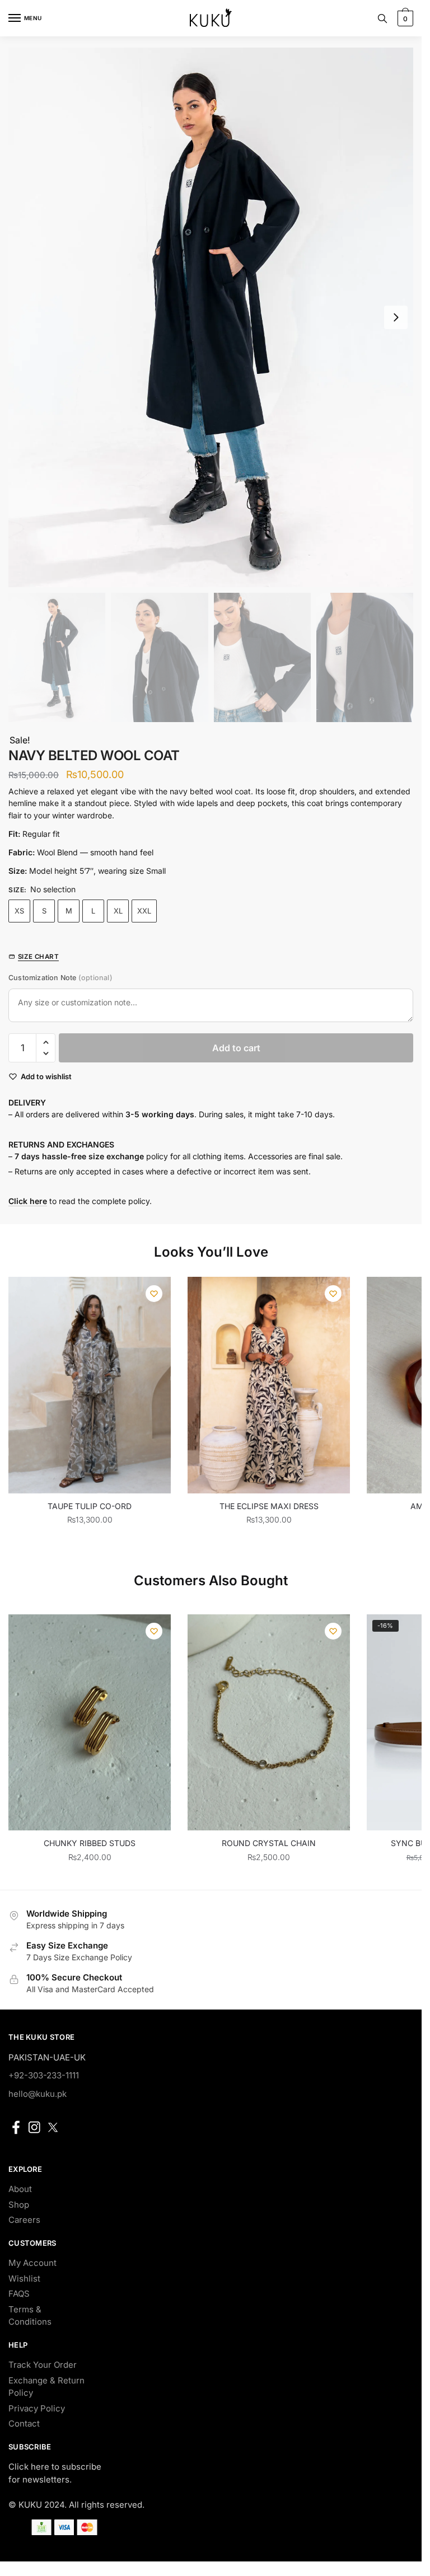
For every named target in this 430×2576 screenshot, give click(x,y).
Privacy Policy (37, 2408)
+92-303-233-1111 (44, 2075)
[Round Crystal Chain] (269, 1723)
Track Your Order (43, 2365)
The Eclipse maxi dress (269, 1506)
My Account (32, 2263)
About (20, 2189)
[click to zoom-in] (211, 317)
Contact (24, 2423)
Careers (24, 2220)
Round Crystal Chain (269, 1843)
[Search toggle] (382, 18)
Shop (19, 2205)
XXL (144, 911)
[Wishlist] (154, 1294)
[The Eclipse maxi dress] (269, 1385)
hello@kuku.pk (38, 2094)
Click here (28, 1201)
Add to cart (236, 1048)
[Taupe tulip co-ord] (90, 1385)
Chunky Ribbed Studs (90, 1843)
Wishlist (24, 2278)
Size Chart (38, 957)
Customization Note (60, 978)
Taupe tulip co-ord (90, 1506)
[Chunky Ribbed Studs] (90, 1723)
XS (19, 911)
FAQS (19, 2294)
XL (118, 911)
